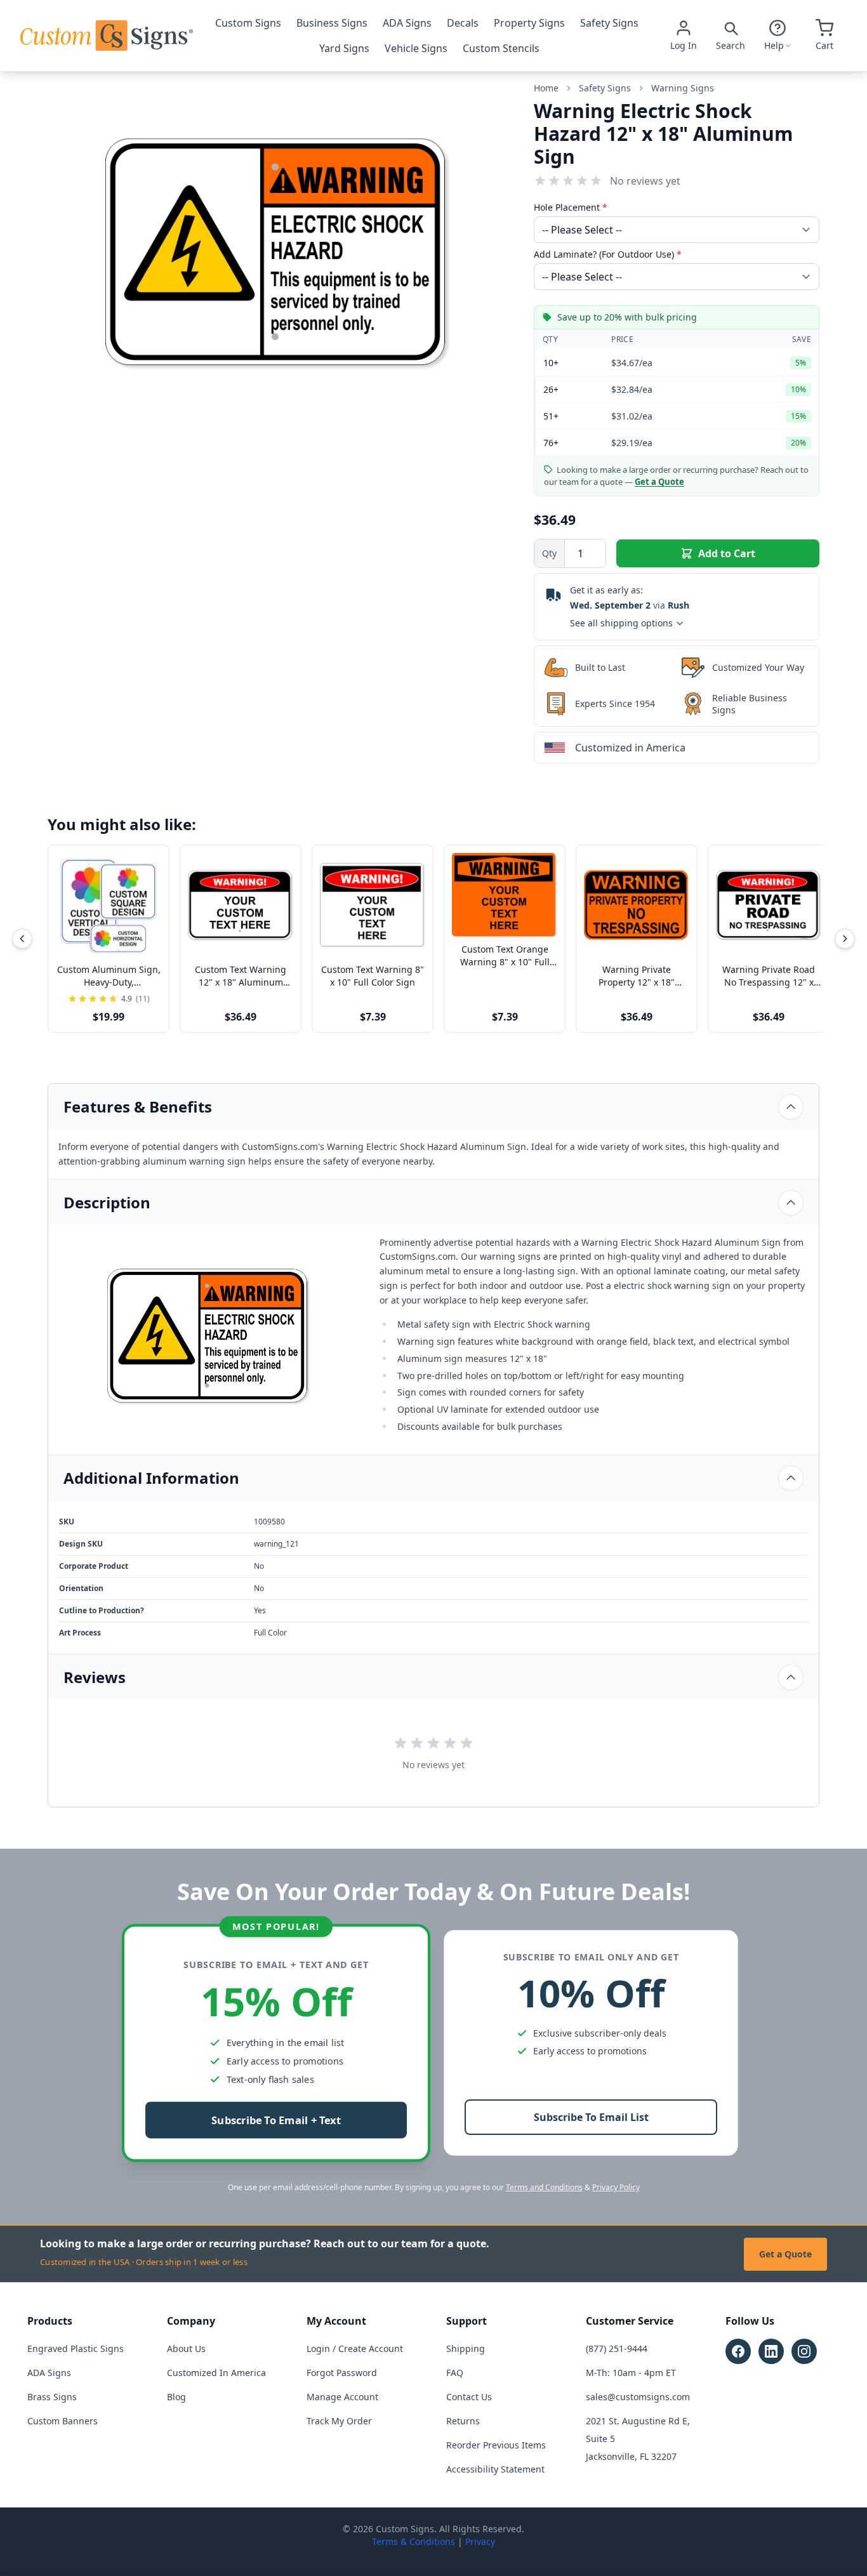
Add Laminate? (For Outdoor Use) (608, 254)
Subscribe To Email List (591, 2117)
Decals (463, 23)
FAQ (455, 2373)
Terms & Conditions (414, 2541)
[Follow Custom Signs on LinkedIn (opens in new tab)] (771, 2351)
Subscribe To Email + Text (276, 2121)
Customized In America (216, 2373)
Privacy (480, 2541)
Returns (463, 2421)
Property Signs (529, 23)
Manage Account (342, 2397)
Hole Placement (571, 207)
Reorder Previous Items (496, 2445)
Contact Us (469, 2397)
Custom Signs (248, 23)
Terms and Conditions (544, 2187)
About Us (186, 2348)
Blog (176, 2397)
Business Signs (332, 23)
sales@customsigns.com (638, 2397)
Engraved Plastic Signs (76, 2348)
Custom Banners (63, 2421)
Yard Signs (344, 48)
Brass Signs (52, 2397)
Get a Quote (785, 2254)
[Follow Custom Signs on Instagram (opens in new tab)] (804, 2351)
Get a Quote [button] (659, 482)
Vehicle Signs (416, 48)
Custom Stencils (501, 48)
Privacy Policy (616, 2187)
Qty (549, 553)
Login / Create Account (355, 2348)
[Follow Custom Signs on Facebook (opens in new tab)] (738, 2351)
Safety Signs (609, 23)
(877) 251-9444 (617, 2348)
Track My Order (339, 2421)
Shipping (466, 2348)
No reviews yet (645, 181)
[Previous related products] (22, 939)
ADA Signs (407, 23)
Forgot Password (342, 2373)
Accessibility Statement (495, 2469)
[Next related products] (845, 939)
